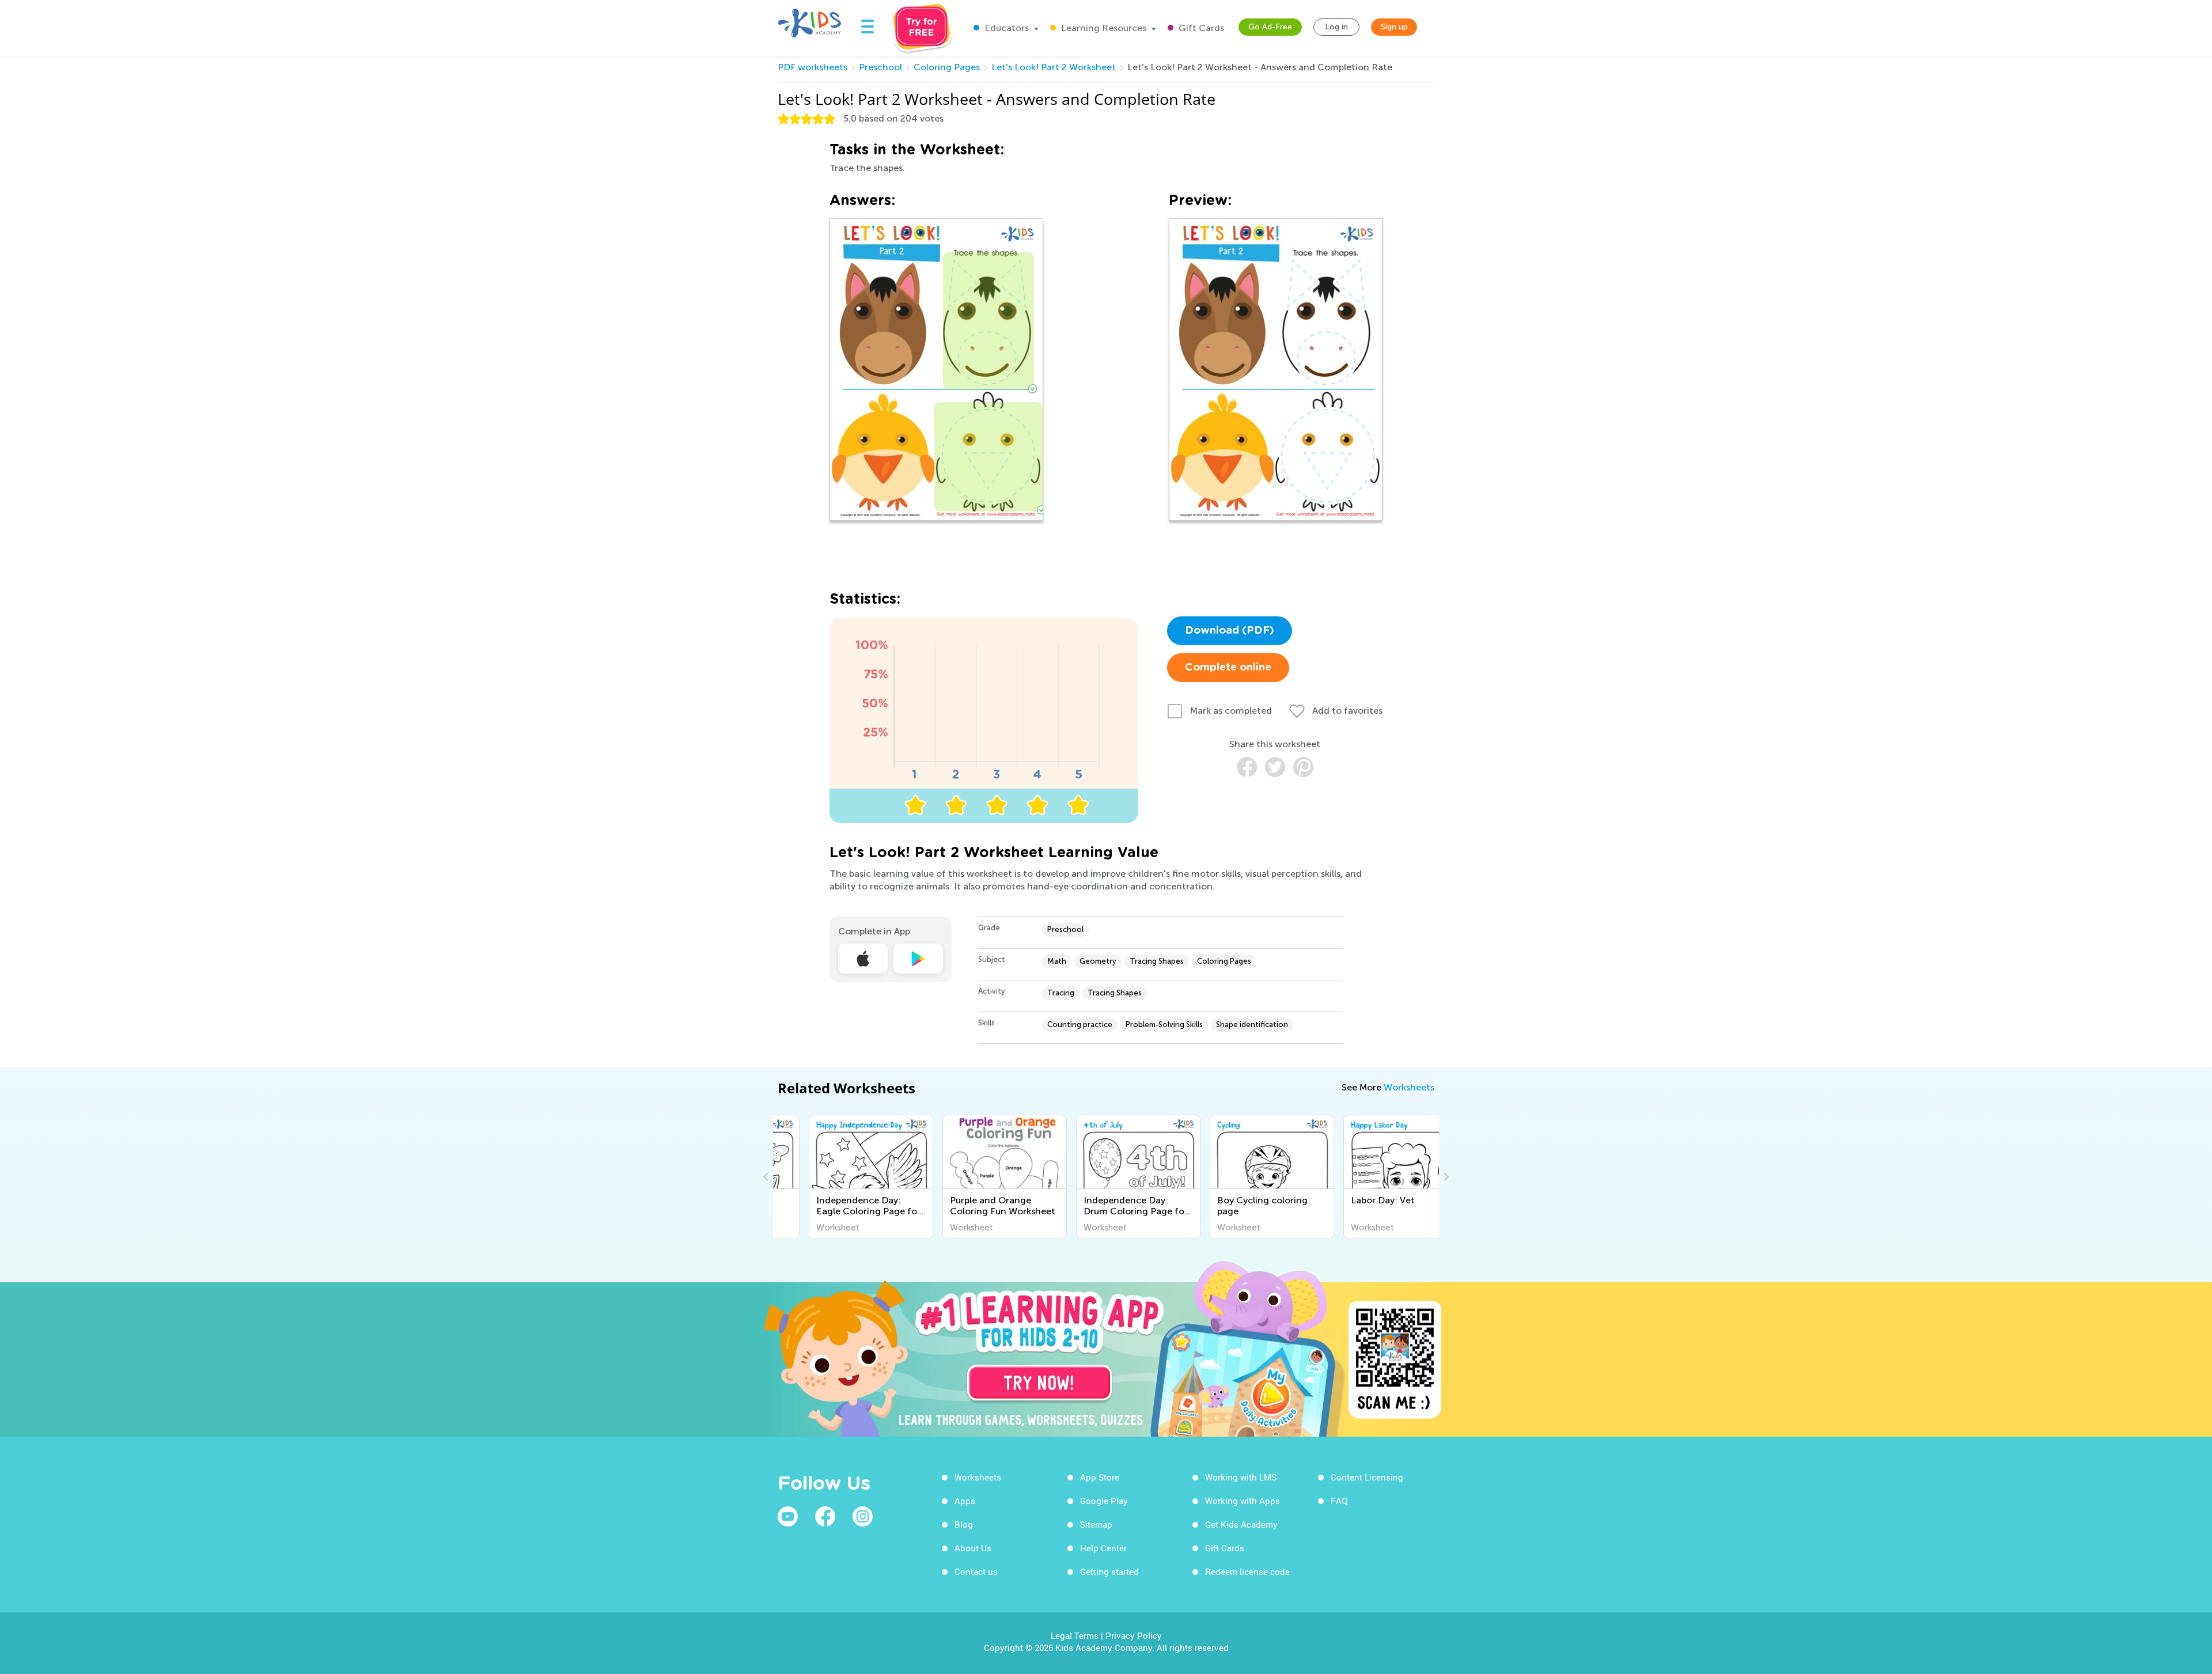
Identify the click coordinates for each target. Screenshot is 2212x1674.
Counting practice (1080, 1025)
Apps (965, 1501)
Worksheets (1409, 1087)
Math (1057, 961)
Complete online (1228, 668)
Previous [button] (767, 1177)
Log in (1336, 27)
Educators (1005, 28)
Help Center (1103, 1548)
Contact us (976, 1571)
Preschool (880, 67)
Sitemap (1096, 1524)
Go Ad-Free (1270, 27)
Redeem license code (1247, 1571)
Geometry (1098, 961)
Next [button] (1445, 1177)
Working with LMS (1241, 1477)
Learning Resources (1103, 28)
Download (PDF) (1230, 631)
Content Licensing (1367, 1477)
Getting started (1109, 1571)
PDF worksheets (813, 67)
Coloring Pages (947, 67)
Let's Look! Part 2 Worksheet (1054, 67)
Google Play (1104, 1501)
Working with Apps (1243, 1501)
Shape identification (1252, 1025)
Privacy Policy (1134, 1635)
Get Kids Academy (1241, 1524)
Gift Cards (1200, 28)
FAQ (1339, 1501)
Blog (964, 1524)
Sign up (1394, 27)
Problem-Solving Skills (1164, 1025)
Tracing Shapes (1157, 961)
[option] (840, 1177)
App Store (1100, 1477)
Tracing (1061, 993)
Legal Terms (1075, 1635)
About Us (973, 1548)
